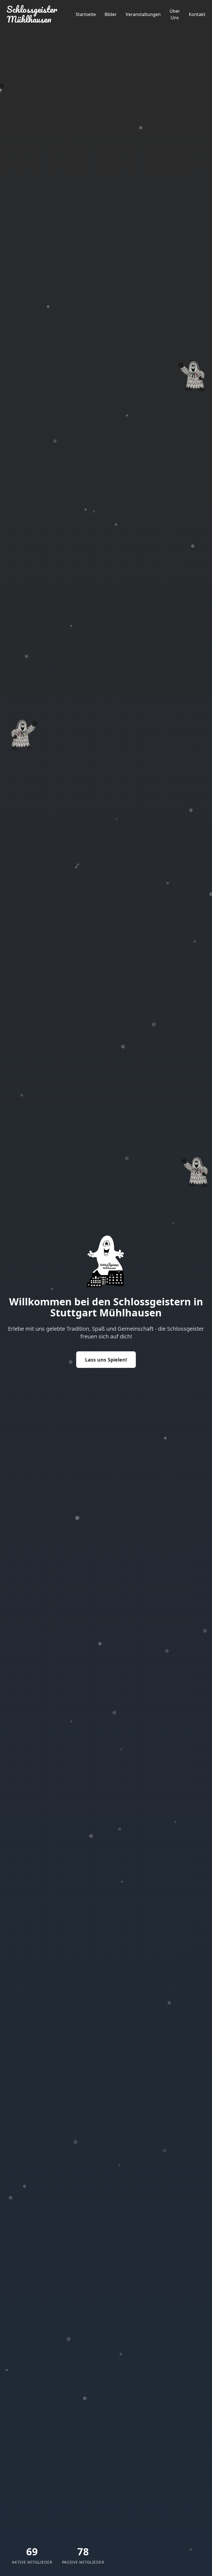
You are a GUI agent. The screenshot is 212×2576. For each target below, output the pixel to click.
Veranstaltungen (143, 14)
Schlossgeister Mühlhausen (32, 14)
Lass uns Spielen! (106, 1360)
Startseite (86, 14)
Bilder (111, 14)
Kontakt (197, 14)
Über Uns (175, 14)
